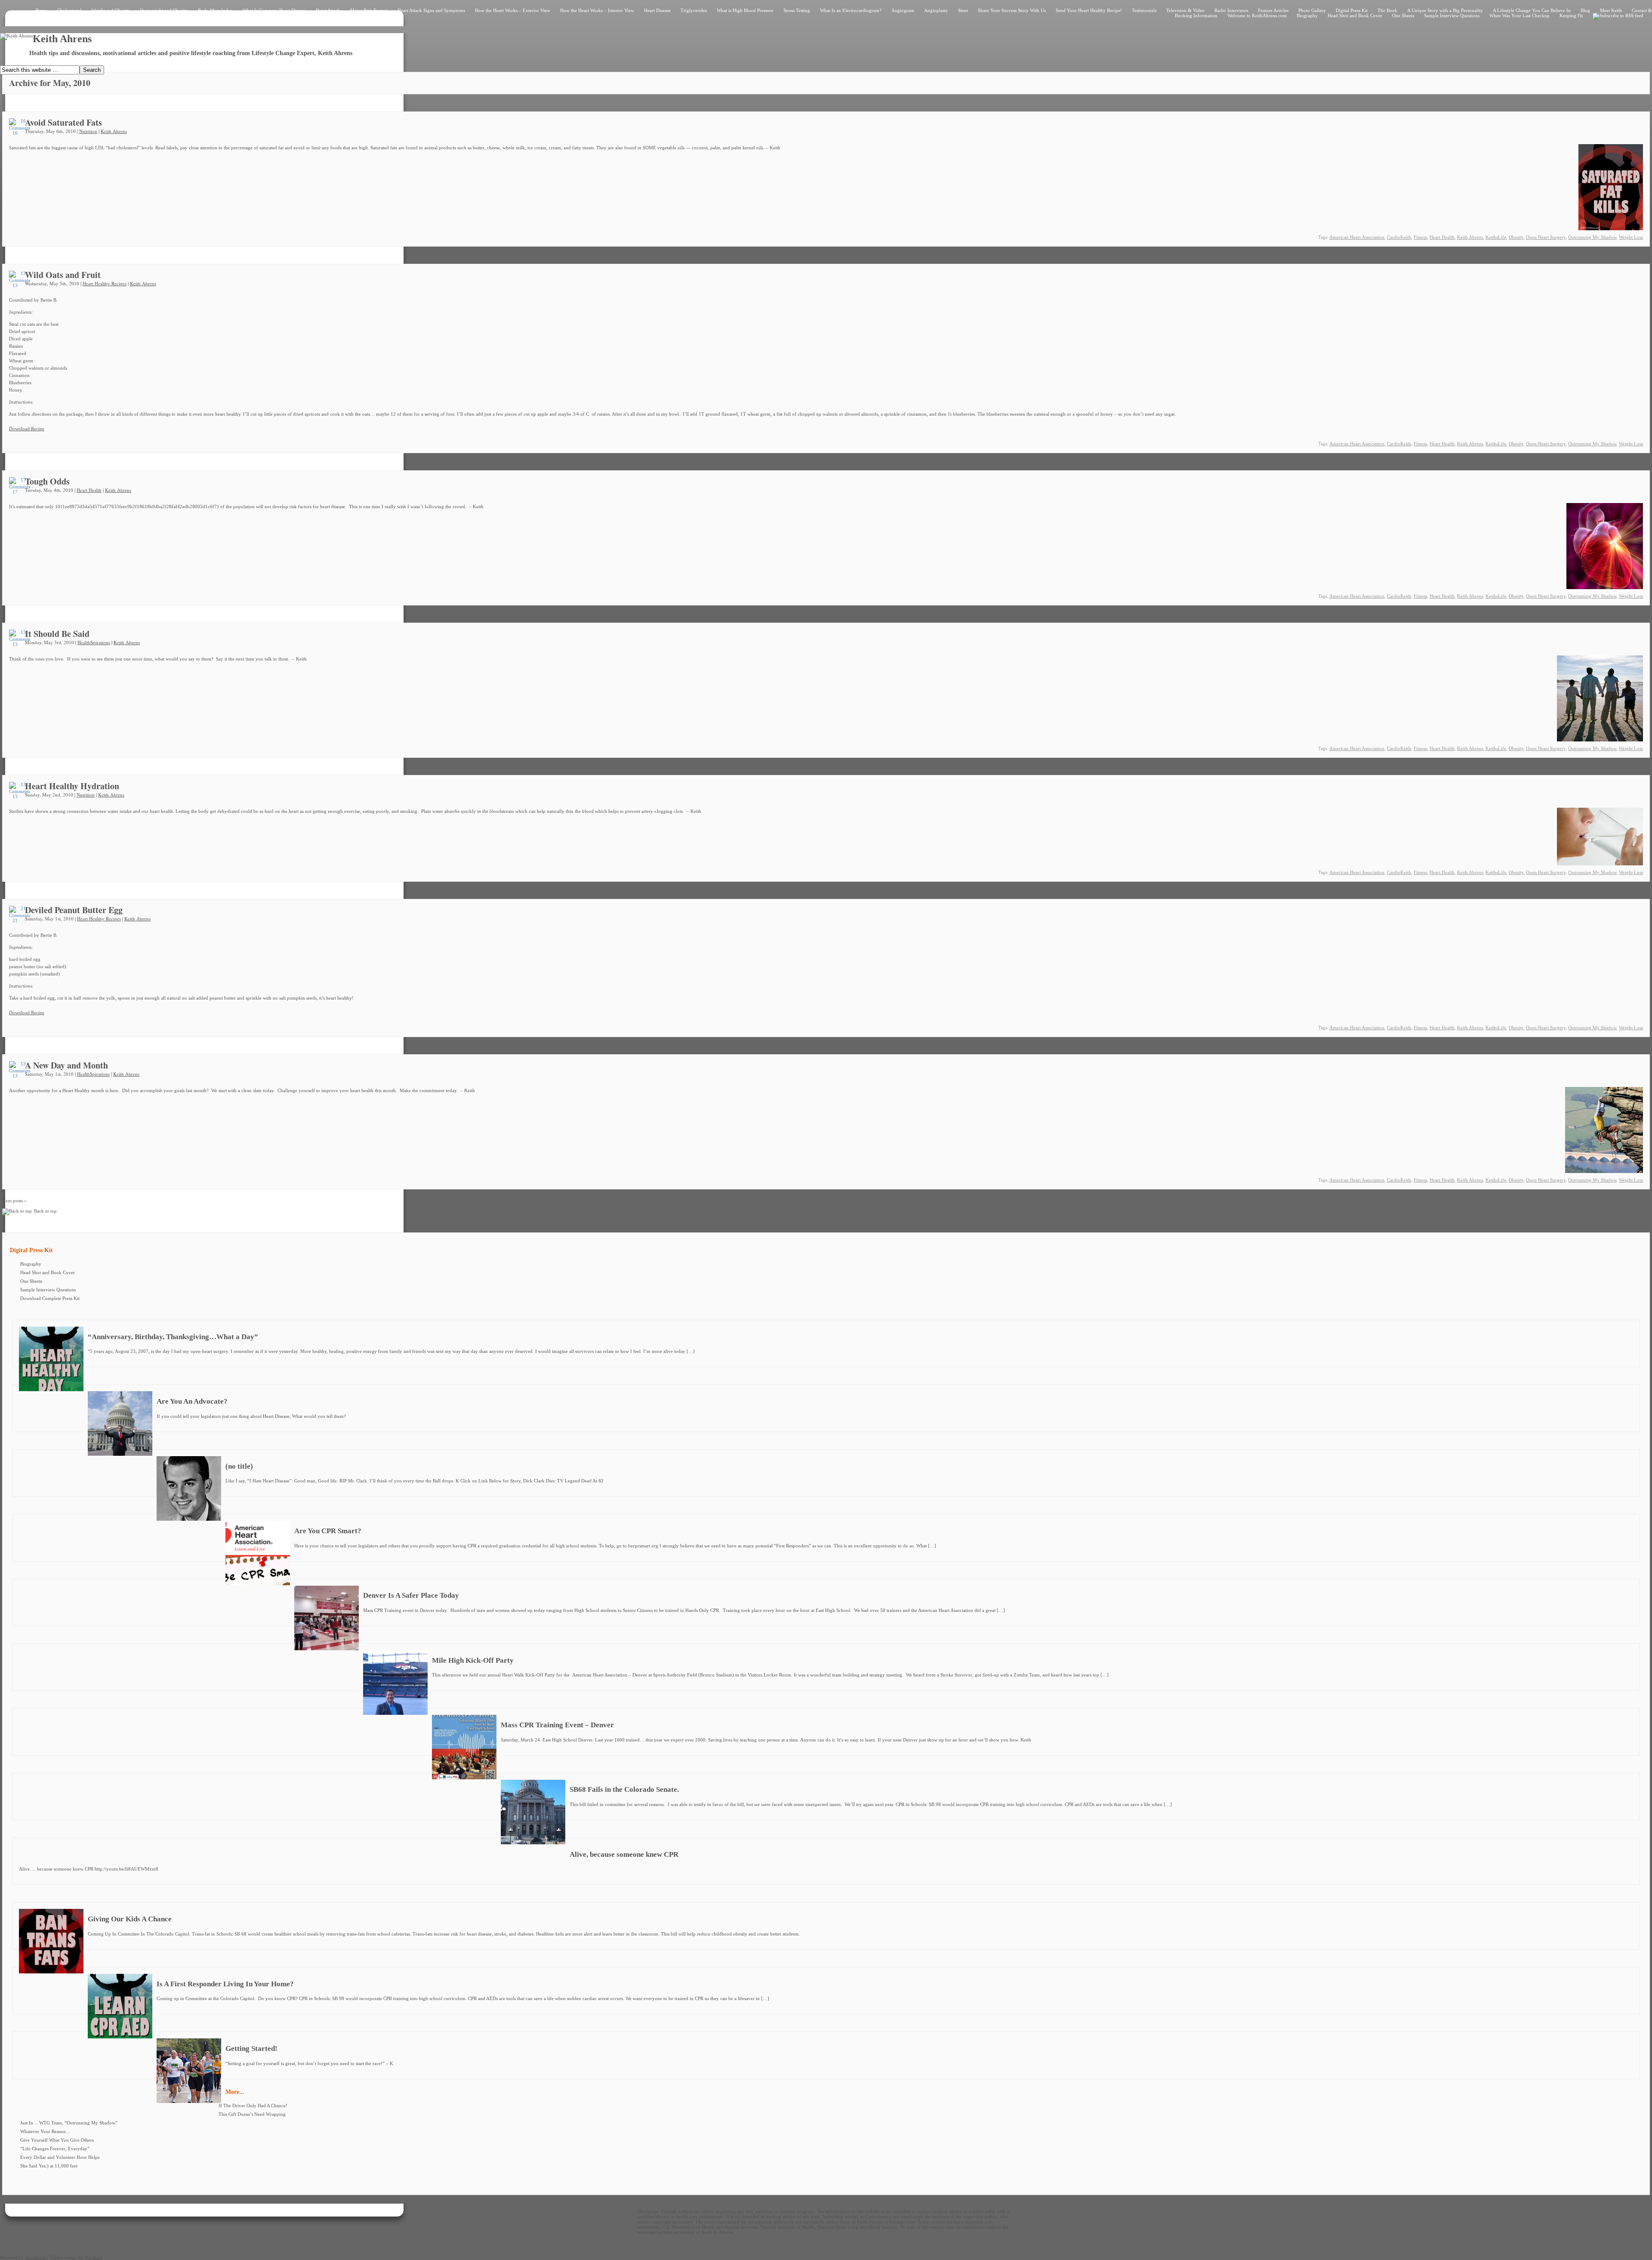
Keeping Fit (1571, 15)
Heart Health (1442, 237)
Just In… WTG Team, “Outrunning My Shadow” (69, 2123)
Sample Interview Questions (1452, 15)
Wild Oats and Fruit (63, 275)
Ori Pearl (94, 2257)
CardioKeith (1399, 237)
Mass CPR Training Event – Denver (557, 1725)
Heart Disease (657, 10)
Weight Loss (1631, 237)
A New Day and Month (66, 1065)
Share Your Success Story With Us (1012, 10)
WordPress (35, 2257)
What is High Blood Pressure (745, 10)
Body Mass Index (215, 10)
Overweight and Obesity (164, 10)
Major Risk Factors (369, 10)
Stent (963, 10)
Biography (1307, 15)
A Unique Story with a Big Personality (1445, 10)
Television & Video (1185, 10)
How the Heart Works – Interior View (597, 10)
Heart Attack (328, 10)
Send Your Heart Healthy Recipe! (1089, 10)
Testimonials (1144, 10)
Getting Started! (251, 2049)
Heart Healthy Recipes (105, 283)
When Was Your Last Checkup (1519, 15)
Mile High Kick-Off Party (473, 1660)
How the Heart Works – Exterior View (513, 10)
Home (41, 10)
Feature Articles (1273, 10)
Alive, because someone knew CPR (624, 1854)
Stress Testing (797, 10)
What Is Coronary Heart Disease (274, 10)
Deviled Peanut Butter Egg (74, 910)
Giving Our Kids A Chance (130, 1919)
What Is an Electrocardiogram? (851, 10)
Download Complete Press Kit (50, 1298)
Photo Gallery (1312, 10)
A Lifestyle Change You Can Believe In (1532, 10)
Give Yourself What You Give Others (57, 2140)
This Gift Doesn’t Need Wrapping (252, 2114)
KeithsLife (1496, 237)
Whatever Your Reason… (45, 2131)
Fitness (1420, 237)
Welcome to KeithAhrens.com (1257, 15)
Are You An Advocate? (192, 1401)
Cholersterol (69, 10)
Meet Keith (1611, 10)
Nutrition (88, 131)
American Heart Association (1357, 237)
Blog (1585, 10)
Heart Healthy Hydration (72, 786)
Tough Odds (47, 481)
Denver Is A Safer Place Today (411, 1595)
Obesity (1516, 237)
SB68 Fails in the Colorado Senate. (624, 1789)
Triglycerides (694, 10)
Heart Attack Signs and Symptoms (431, 10)
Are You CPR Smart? (328, 1531)
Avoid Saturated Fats (63, 122)
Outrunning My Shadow (1592, 237)
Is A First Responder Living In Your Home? (225, 1984)
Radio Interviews (1231, 10)
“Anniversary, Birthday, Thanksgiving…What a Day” (173, 1337)
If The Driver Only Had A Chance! (253, 2106)
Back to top (45, 1211)
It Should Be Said (57, 634)
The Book (1387, 10)
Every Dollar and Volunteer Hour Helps (60, 2157)
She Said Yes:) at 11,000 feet (49, 2166)
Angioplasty (936, 10)
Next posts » (14, 1201)
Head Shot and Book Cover (1355, 15)
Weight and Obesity (111, 10)
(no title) (239, 1466)
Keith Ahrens (114, 131)
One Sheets (1403, 15)
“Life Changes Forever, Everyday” (55, 2149)
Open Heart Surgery (1546, 237)
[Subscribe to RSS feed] (1618, 15)
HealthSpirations (94, 642)
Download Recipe (27, 429)
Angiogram (903, 10)
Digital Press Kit (1352, 10)
